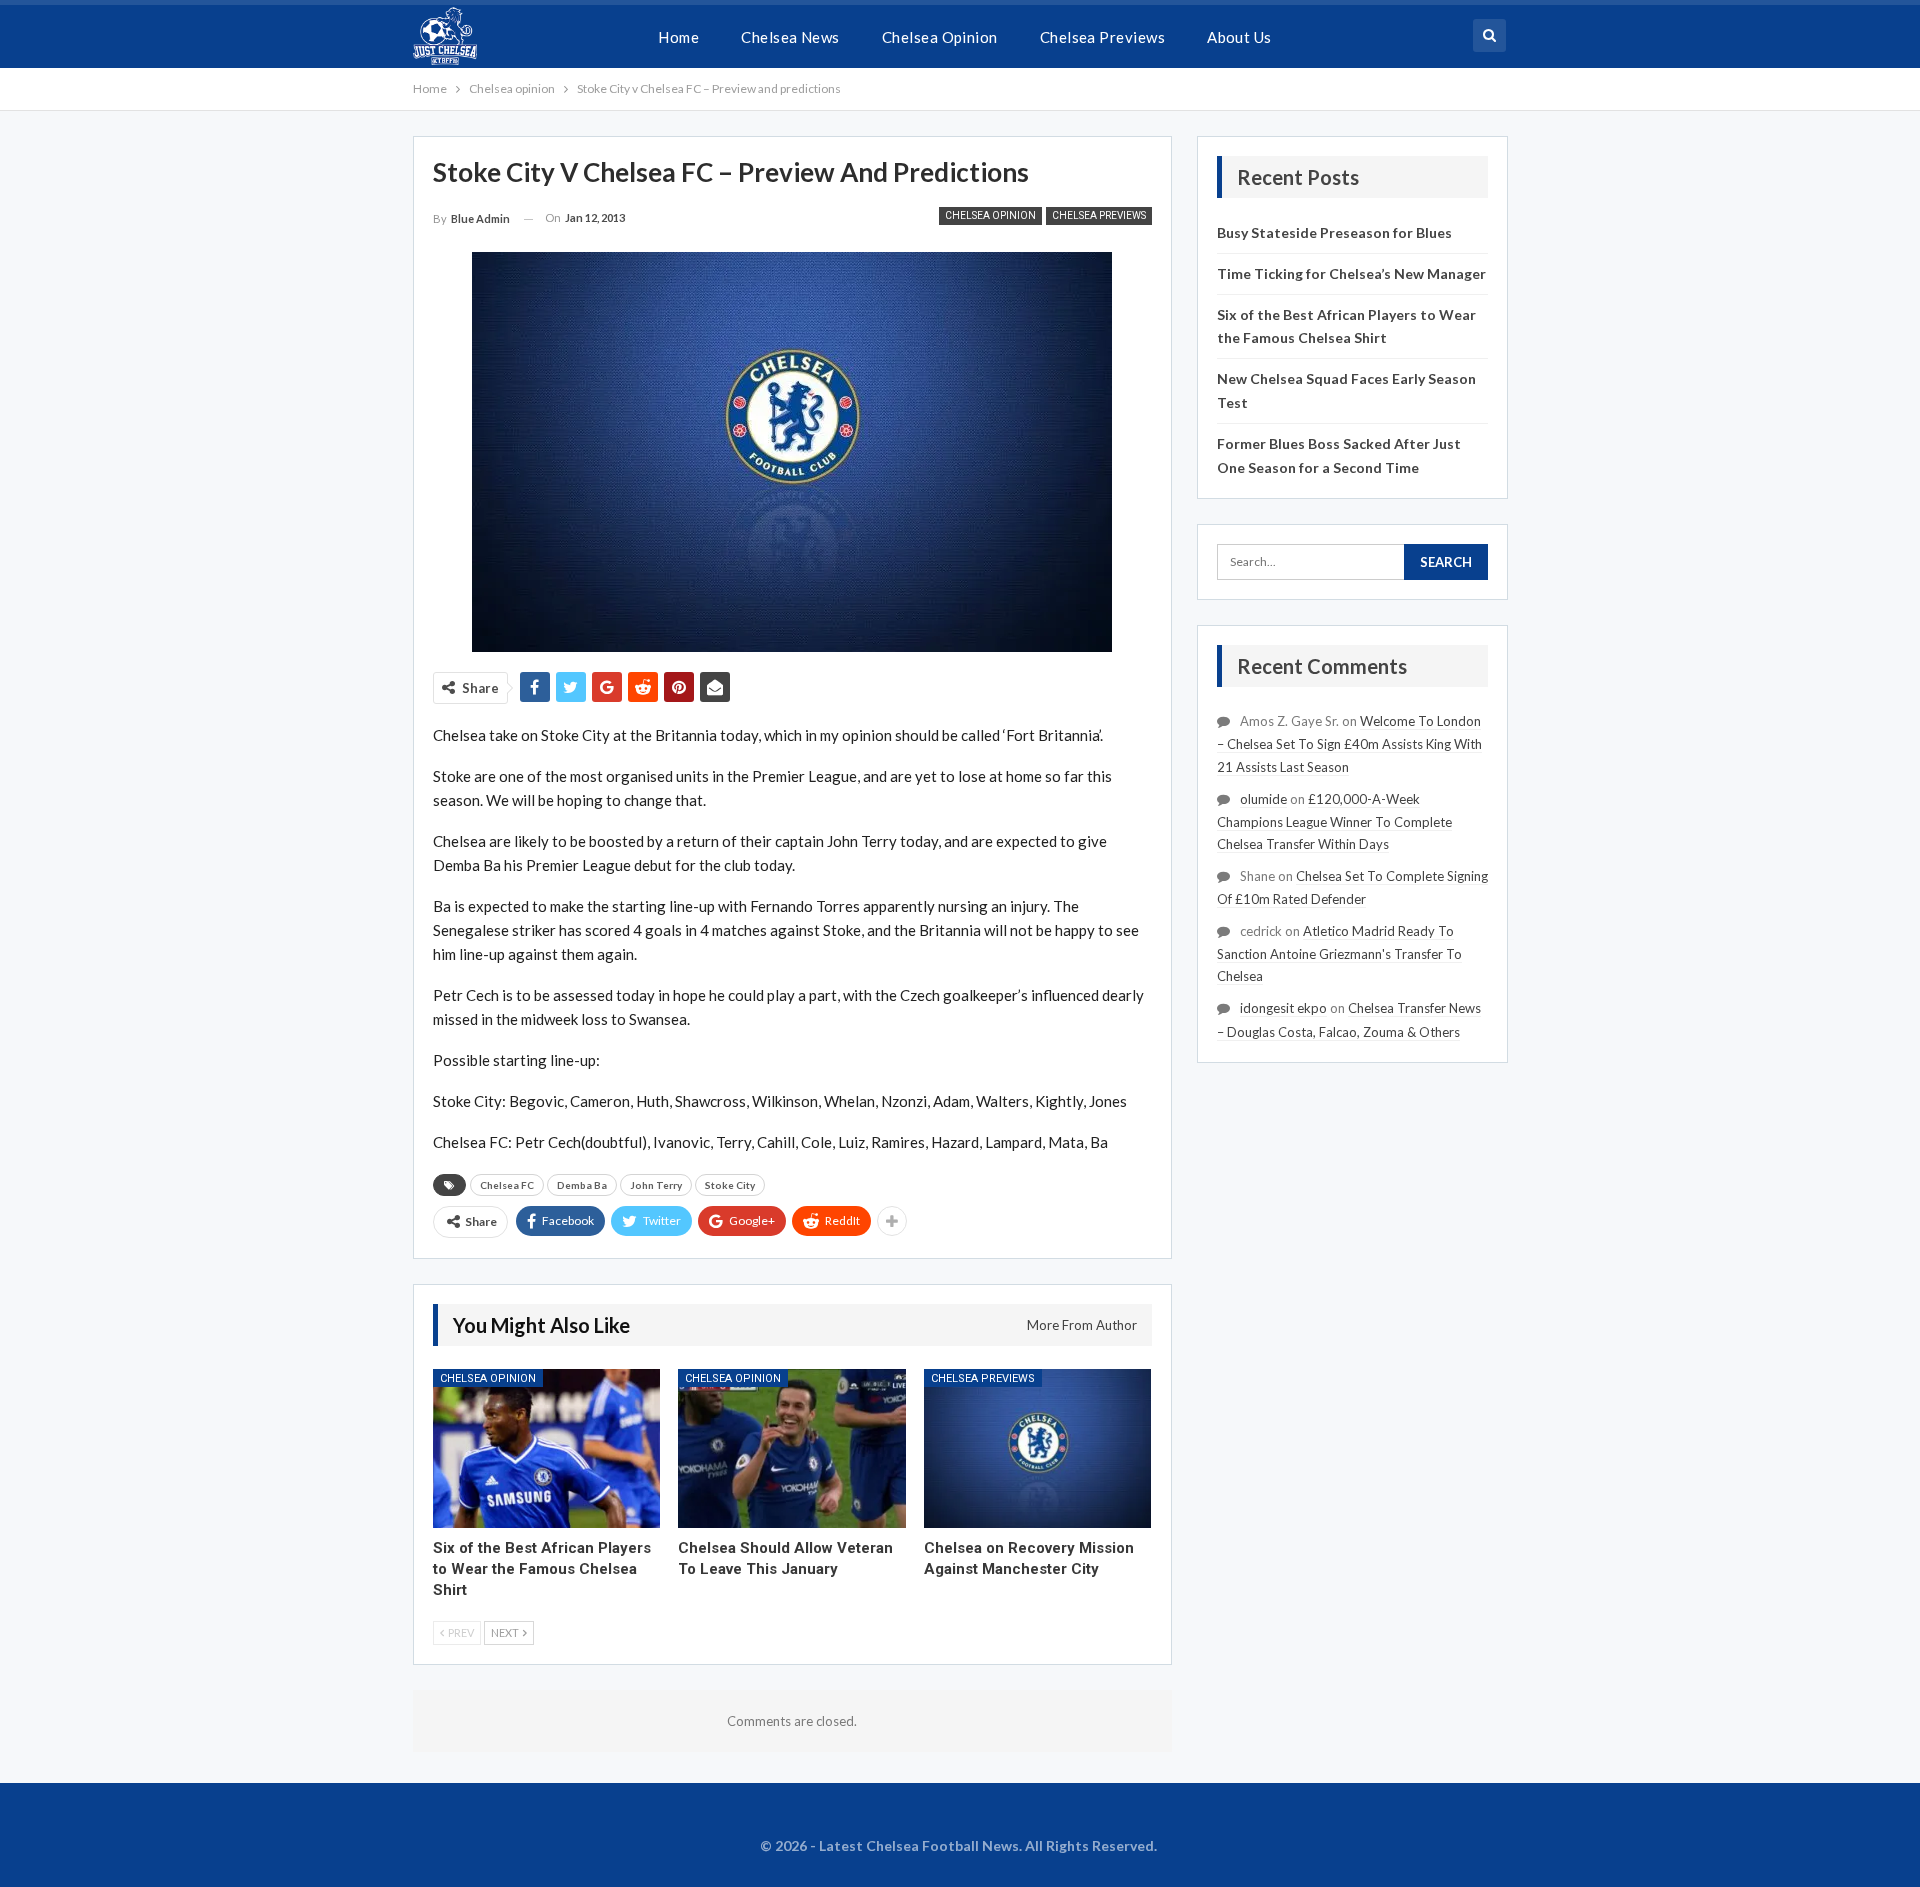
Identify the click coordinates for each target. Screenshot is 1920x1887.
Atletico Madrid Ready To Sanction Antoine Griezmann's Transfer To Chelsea (1339, 953)
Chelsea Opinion (940, 37)
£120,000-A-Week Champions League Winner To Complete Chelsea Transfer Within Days (1334, 821)
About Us (1239, 37)
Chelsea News (790, 37)
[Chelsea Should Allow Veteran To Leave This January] (792, 1448)
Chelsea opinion (990, 215)
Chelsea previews (1099, 215)
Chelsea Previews (1102, 37)
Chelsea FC (507, 1185)
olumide (1263, 799)
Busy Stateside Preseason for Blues (1334, 232)
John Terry (656, 1185)
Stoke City (730, 1185)
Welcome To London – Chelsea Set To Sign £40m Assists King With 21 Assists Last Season (1349, 743)
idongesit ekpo (1283, 1008)
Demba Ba (582, 1185)
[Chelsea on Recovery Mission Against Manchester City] (1038, 1448)
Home (678, 37)
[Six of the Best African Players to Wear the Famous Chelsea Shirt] (547, 1448)
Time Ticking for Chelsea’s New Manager (1351, 273)
